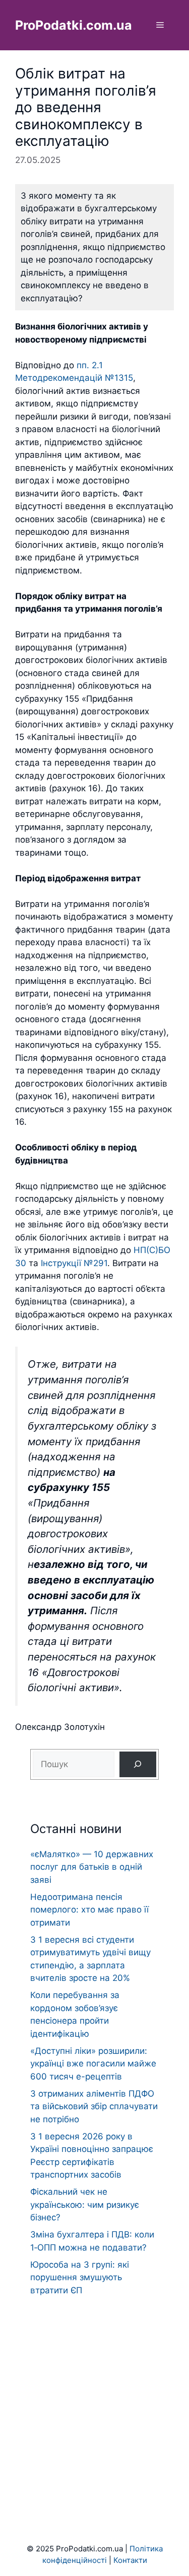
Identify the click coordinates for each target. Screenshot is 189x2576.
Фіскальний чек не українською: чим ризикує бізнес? (85, 2205)
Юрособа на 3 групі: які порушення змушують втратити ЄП (80, 2277)
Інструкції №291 (74, 1263)
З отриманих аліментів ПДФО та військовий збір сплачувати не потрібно (94, 2106)
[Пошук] (138, 1764)
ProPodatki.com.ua (74, 25)
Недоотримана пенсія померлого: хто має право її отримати (89, 1910)
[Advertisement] (94, 2400)
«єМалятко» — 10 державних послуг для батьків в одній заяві (92, 1867)
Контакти (130, 2560)
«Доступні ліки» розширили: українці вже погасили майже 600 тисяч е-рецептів (93, 2064)
